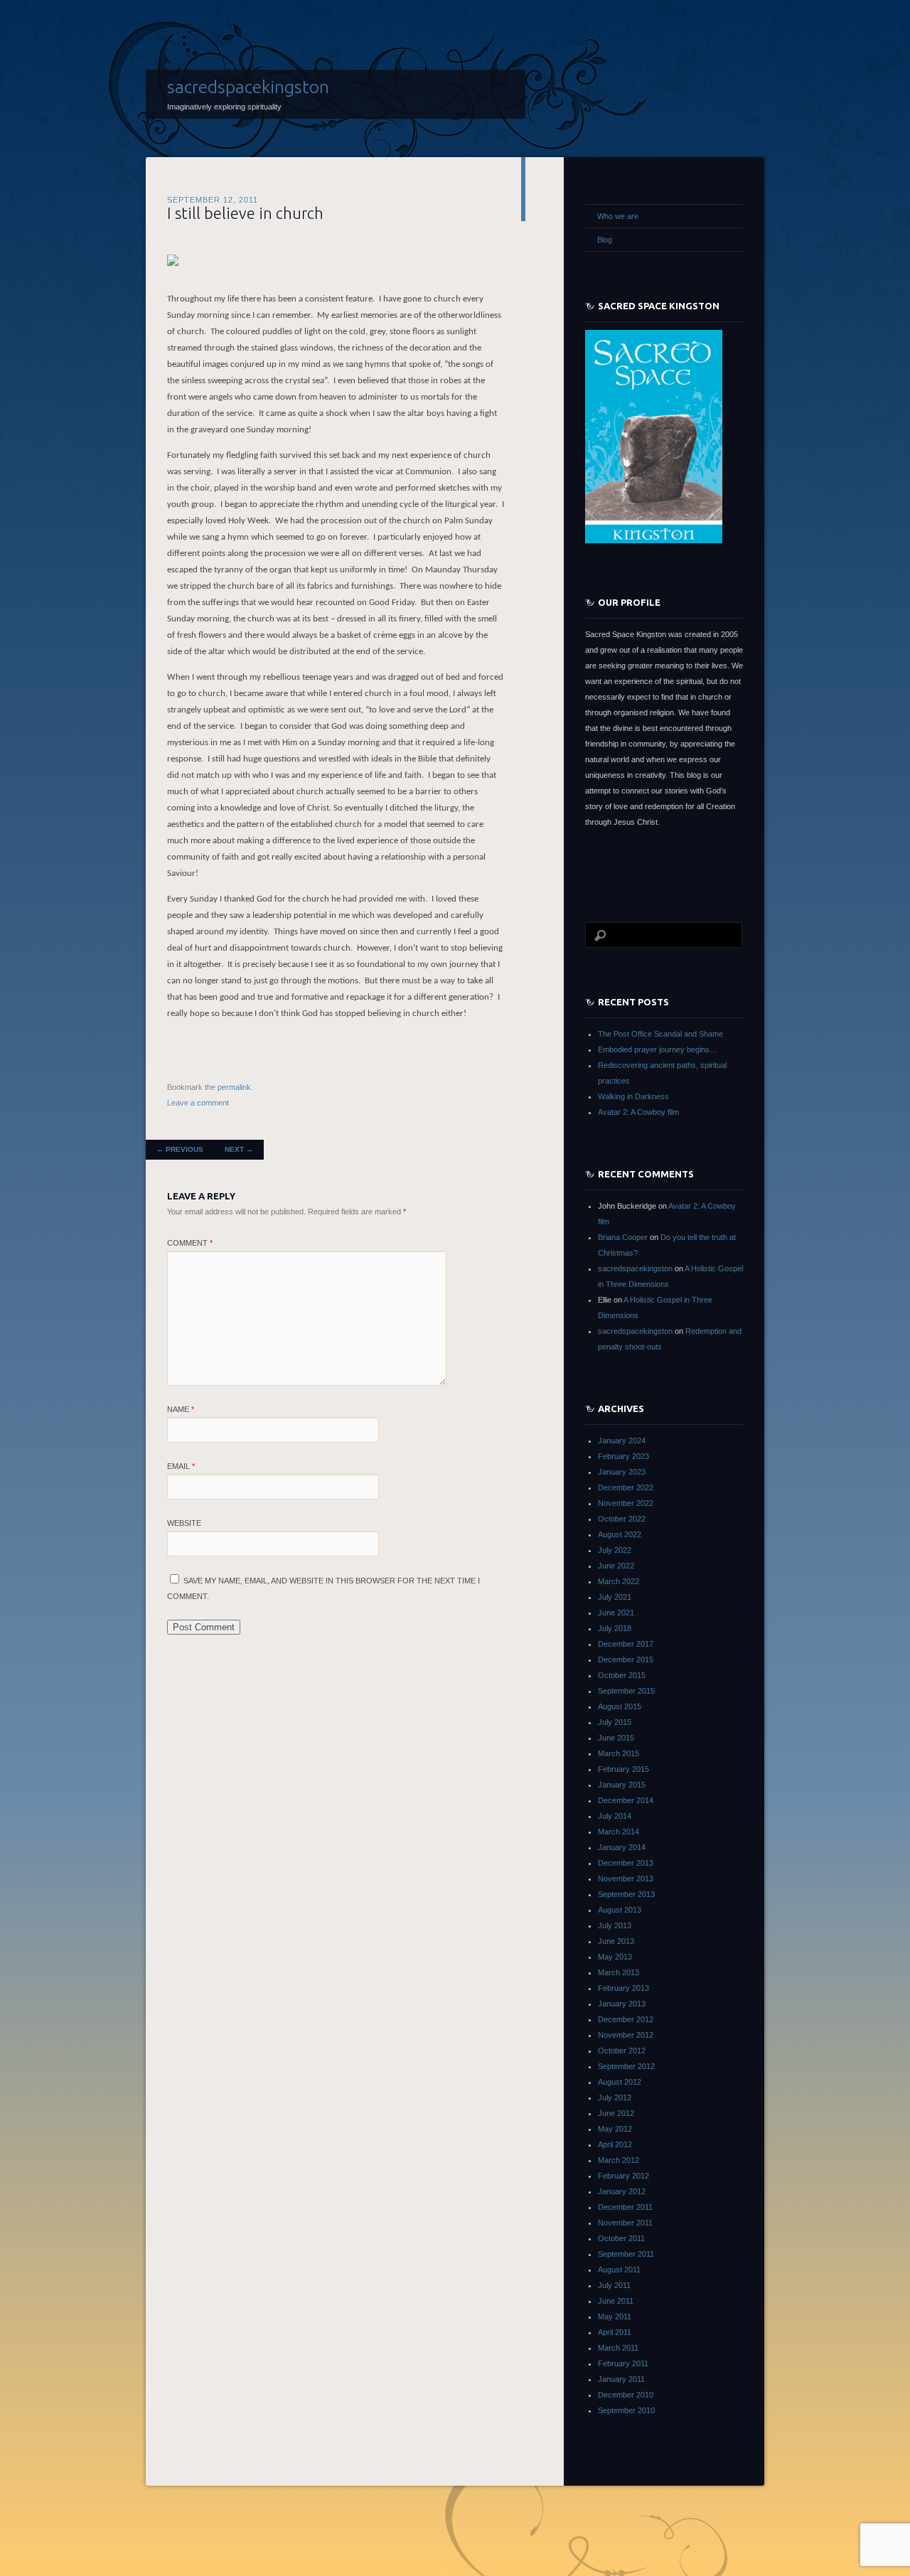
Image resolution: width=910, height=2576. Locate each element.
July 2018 (615, 1628)
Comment (190, 1243)
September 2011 (626, 2254)
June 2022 (616, 1566)
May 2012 (615, 2129)
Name (181, 1409)
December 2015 (626, 1660)
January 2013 (622, 2004)
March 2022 (619, 1581)
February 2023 (623, 1456)
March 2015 (619, 1753)
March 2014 (619, 1832)
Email (181, 1466)
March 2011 (618, 2348)
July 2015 (615, 1722)
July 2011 (614, 2285)
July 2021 (615, 1597)
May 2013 (615, 1957)
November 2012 (626, 2035)
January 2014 (622, 1847)
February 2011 (623, 2363)
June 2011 (616, 2301)
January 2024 (622, 1441)
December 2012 (626, 2019)
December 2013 (626, 1863)
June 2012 (616, 2113)
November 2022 (626, 1503)
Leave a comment (198, 1103)
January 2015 (622, 1785)
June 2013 (616, 1941)
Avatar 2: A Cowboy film (638, 1112)
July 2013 (615, 1925)
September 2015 (626, 1691)
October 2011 (621, 2238)
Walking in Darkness (633, 1096)
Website (184, 1523)
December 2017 (626, 1644)
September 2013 (626, 1894)
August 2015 (620, 1706)
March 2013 (619, 1972)
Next (239, 1149)
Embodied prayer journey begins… (658, 1049)
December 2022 (626, 1487)
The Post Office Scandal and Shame (660, 1034)
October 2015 (622, 1675)
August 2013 (620, 1910)
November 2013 (626, 1878)
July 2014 (615, 1816)
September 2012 (626, 2066)
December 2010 (626, 2395)
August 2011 (619, 2270)
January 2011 (621, 2379)
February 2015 (623, 1769)
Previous (180, 1149)
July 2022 (615, 1550)
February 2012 (623, 2176)
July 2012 (615, 2097)
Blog (605, 240)
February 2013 (623, 1988)
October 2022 (622, 1519)
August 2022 (620, 1534)
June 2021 (616, 1613)
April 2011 (615, 2332)
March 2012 (619, 2160)
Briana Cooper (623, 1237)
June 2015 (616, 1738)
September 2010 (626, 2410)
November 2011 (625, 2223)
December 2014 (626, 1800)
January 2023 (622, 1472)
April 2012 (615, 2144)
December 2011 (625, 2207)
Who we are (618, 216)
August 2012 (620, 2082)
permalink (234, 1087)
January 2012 (622, 2191)
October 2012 (622, 2051)
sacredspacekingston (248, 87)
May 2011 (615, 2316)
